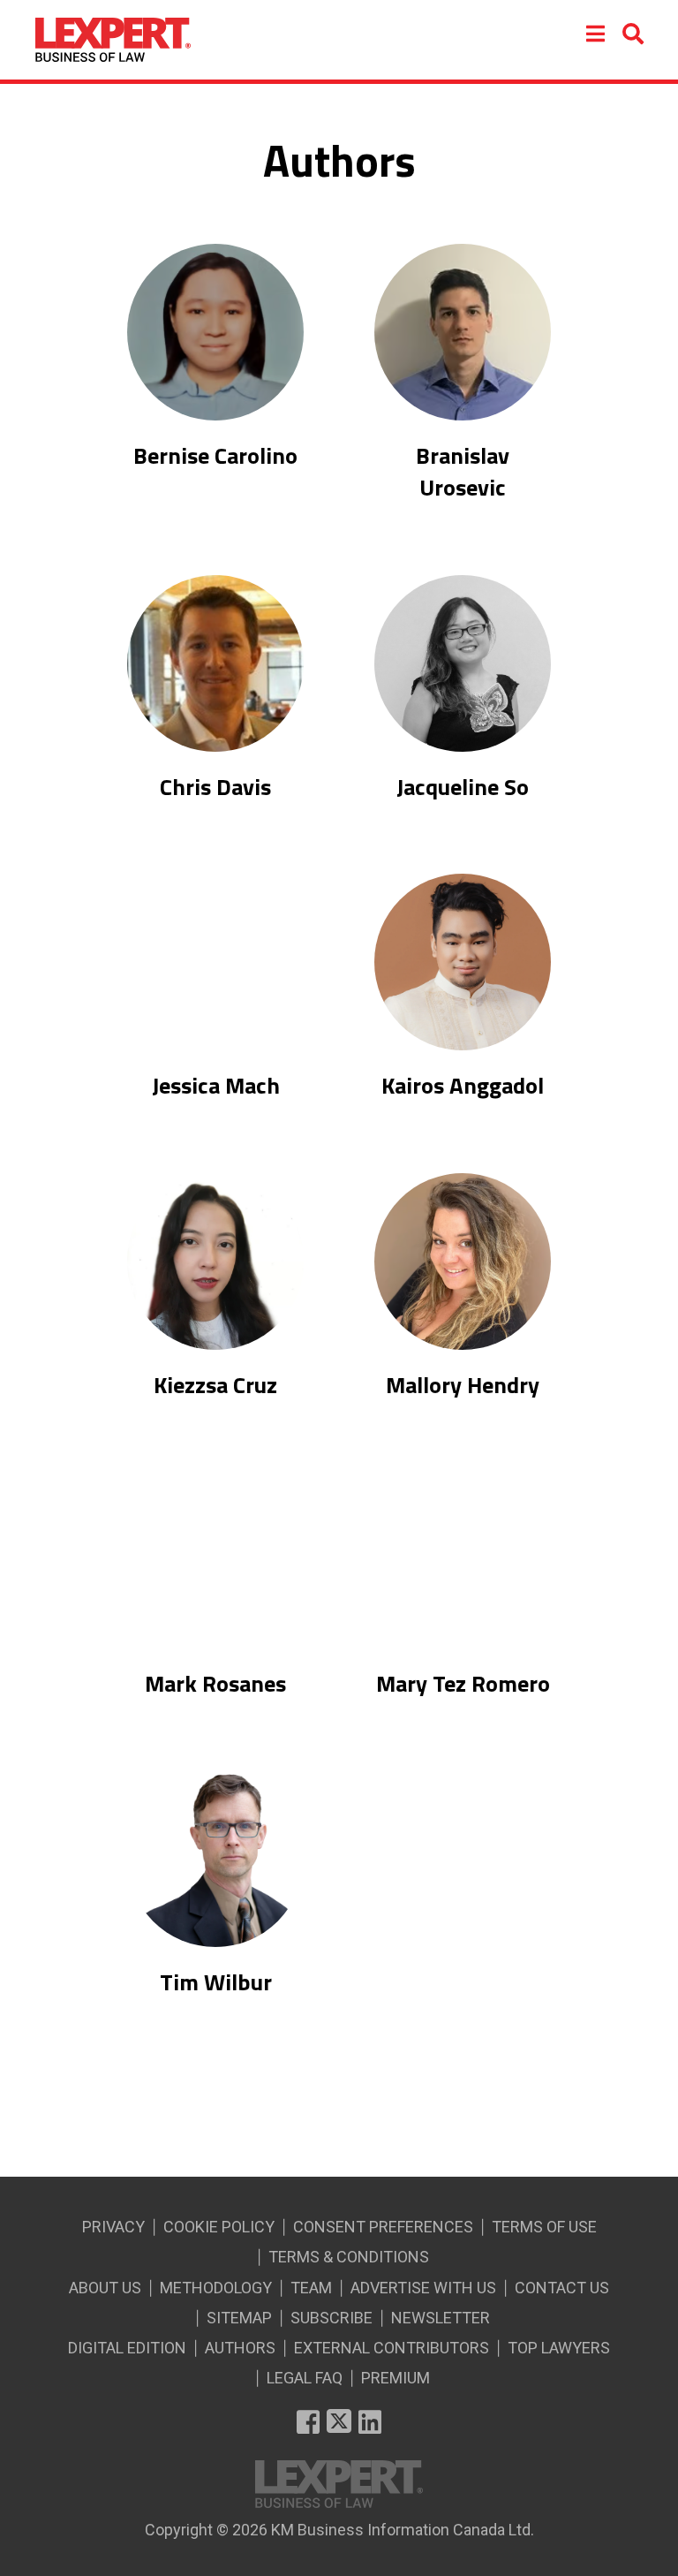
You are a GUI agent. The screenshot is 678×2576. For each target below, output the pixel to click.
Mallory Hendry (463, 1385)
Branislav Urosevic (463, 472)
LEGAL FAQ (305, 2378)
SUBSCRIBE (331, 2318)
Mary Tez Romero (463, 1684)
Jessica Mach (216, 1086)
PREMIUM (395, 2378)
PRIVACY (113, 2227)
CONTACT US (562, 2288)
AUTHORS (240, 2348)
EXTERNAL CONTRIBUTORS (392, 2348)
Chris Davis (215, 787)
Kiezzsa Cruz (215, 1385)
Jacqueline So (463, 787)
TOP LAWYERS (559, 2348)
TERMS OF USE (544, 2227)
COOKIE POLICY (219, 2227)
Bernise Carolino (215, 456)
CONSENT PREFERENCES (383, 2227)
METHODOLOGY (216, 2288)
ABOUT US (105, 2288)
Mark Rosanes (215, 1684)
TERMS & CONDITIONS (349, 2257)
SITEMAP (239, 2318)
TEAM (311, 2288)
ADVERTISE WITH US (423, 2288)
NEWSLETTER (441, 2318)
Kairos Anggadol (463, 1086)
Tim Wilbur (216, 1982)
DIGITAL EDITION (127, 2348)
